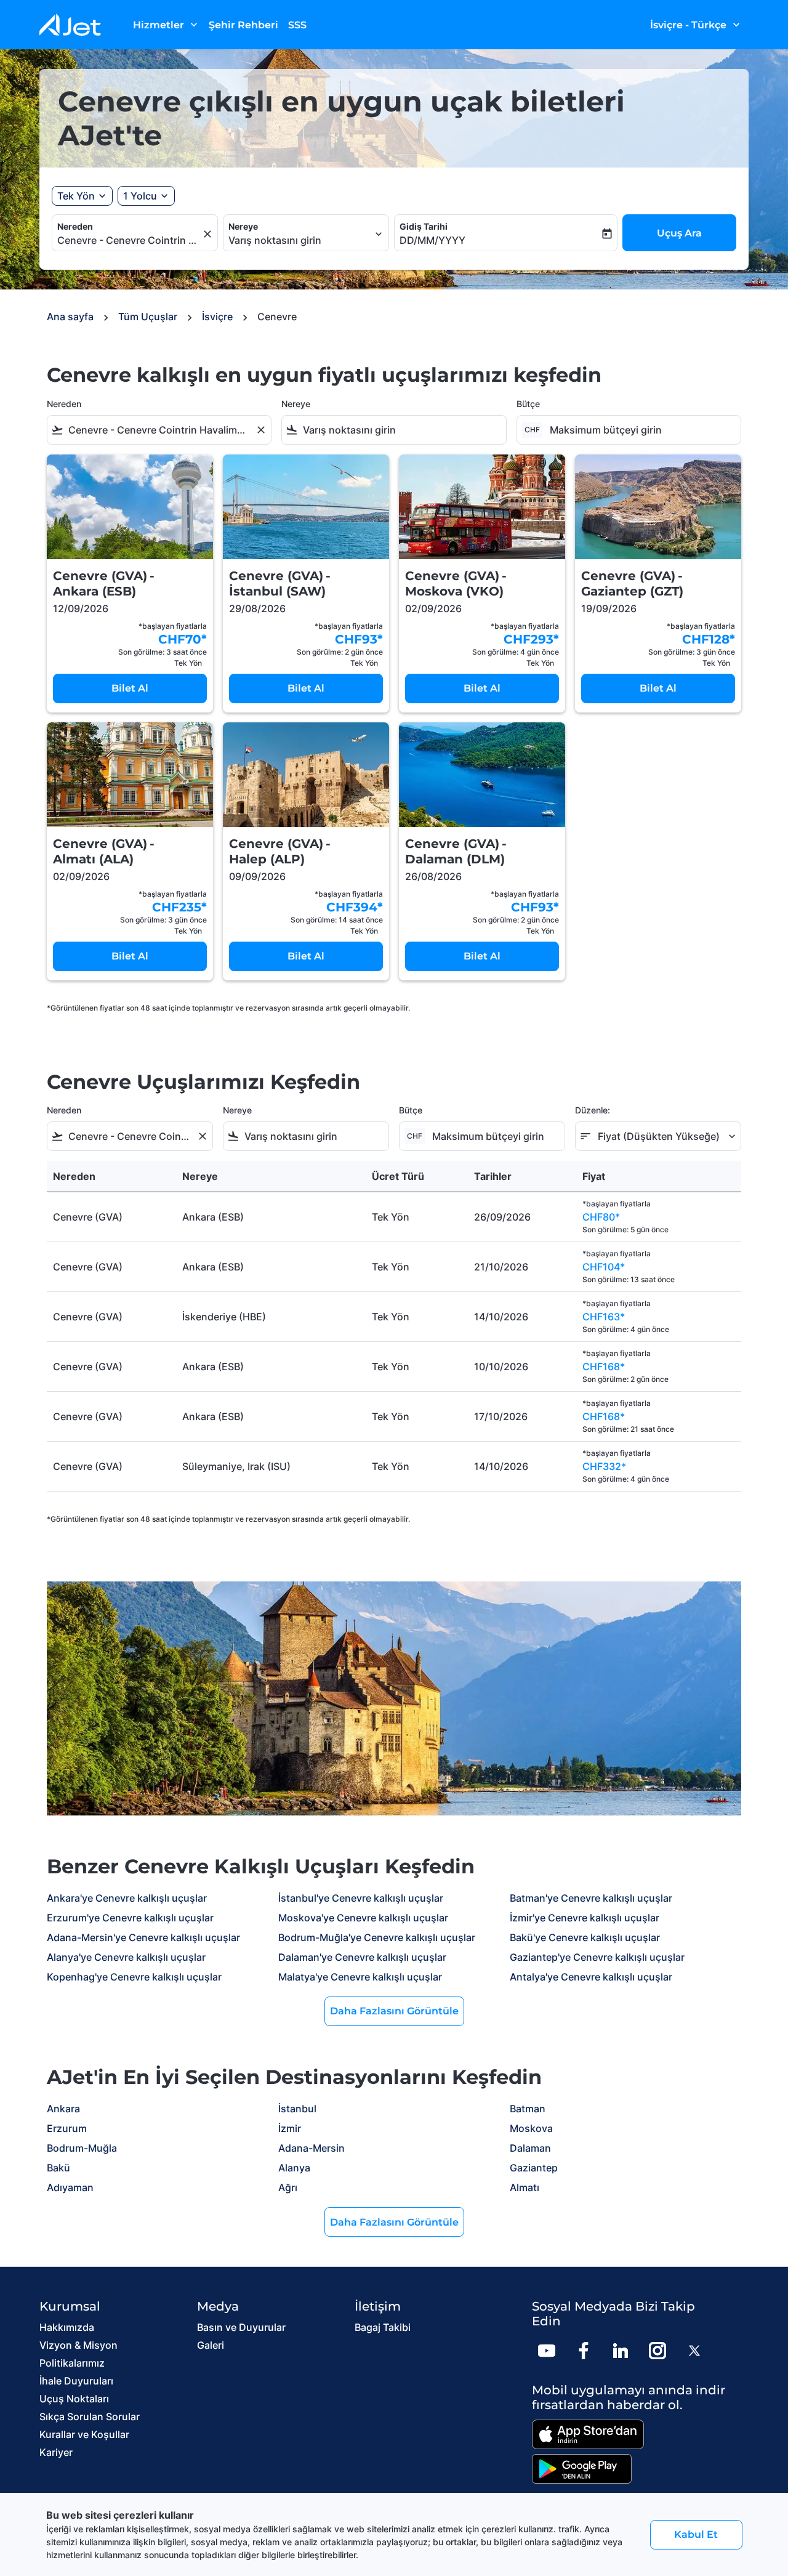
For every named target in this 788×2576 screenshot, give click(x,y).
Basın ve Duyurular (241, 2327)
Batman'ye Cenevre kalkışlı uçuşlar (591, 1898)
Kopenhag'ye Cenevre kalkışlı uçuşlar (134, 1977)
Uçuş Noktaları (74, 2399)
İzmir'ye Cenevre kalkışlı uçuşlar (585, 1918)
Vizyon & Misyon (78, 2345)
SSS (297, 25)
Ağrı (288, 2187)
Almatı (525, 2187)
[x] (694, 2351)
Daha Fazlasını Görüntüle (394, 2011)
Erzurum (67, 2128)
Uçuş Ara (679, 233)
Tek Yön (76, 196)
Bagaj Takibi (383, 2327)
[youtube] (547, 2351)
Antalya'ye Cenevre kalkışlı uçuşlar (591, 1977)
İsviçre (217, 317)
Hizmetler (167, 25)
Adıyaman (70, 2187)
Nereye (243, 226)
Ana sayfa (70, 317)
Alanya (294, 2168)
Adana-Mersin (312, 2148)
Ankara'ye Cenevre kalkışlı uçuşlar (127, 1898)
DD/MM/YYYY (432, 240)
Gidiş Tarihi (424, 226)
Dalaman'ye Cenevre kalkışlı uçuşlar (362, 1957)
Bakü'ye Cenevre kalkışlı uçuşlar (585, 1937)
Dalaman (530, 2148)
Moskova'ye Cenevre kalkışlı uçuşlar (363, 1918)
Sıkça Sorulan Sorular (90, 2417)
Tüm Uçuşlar (148, 317)
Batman (528, 2109)
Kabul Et (696, 2534)
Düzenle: (593, 1110)
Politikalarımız (72, 2363)
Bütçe (528, 404)
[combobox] (129, 240)
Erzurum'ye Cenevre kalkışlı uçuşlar (130, 1918)
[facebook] (584, 2351)
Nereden (75, 226)
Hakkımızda (67, 2327)
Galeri (211, 2345)
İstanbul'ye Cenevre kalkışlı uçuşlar (361, 1898)
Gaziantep (534, 2168)
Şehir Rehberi (243, 25)
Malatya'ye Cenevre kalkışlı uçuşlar (360, 1977)
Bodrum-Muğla (82, 2148)
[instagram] (657, 2351)
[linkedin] (621, 2351)
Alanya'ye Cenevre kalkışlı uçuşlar (126, 1957)
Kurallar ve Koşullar (84, 2434)
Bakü (58, 2168)
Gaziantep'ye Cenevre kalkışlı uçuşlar (597, 1957)
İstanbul (297, 2109)
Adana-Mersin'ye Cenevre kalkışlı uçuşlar (143, 1937)
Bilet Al (130, 688)
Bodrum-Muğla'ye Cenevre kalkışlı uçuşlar (377, 1937)
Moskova (531, 2128)
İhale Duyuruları (76, 2381)
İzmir (290, 2128)
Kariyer (56, 2452)
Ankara (63, 2109)
